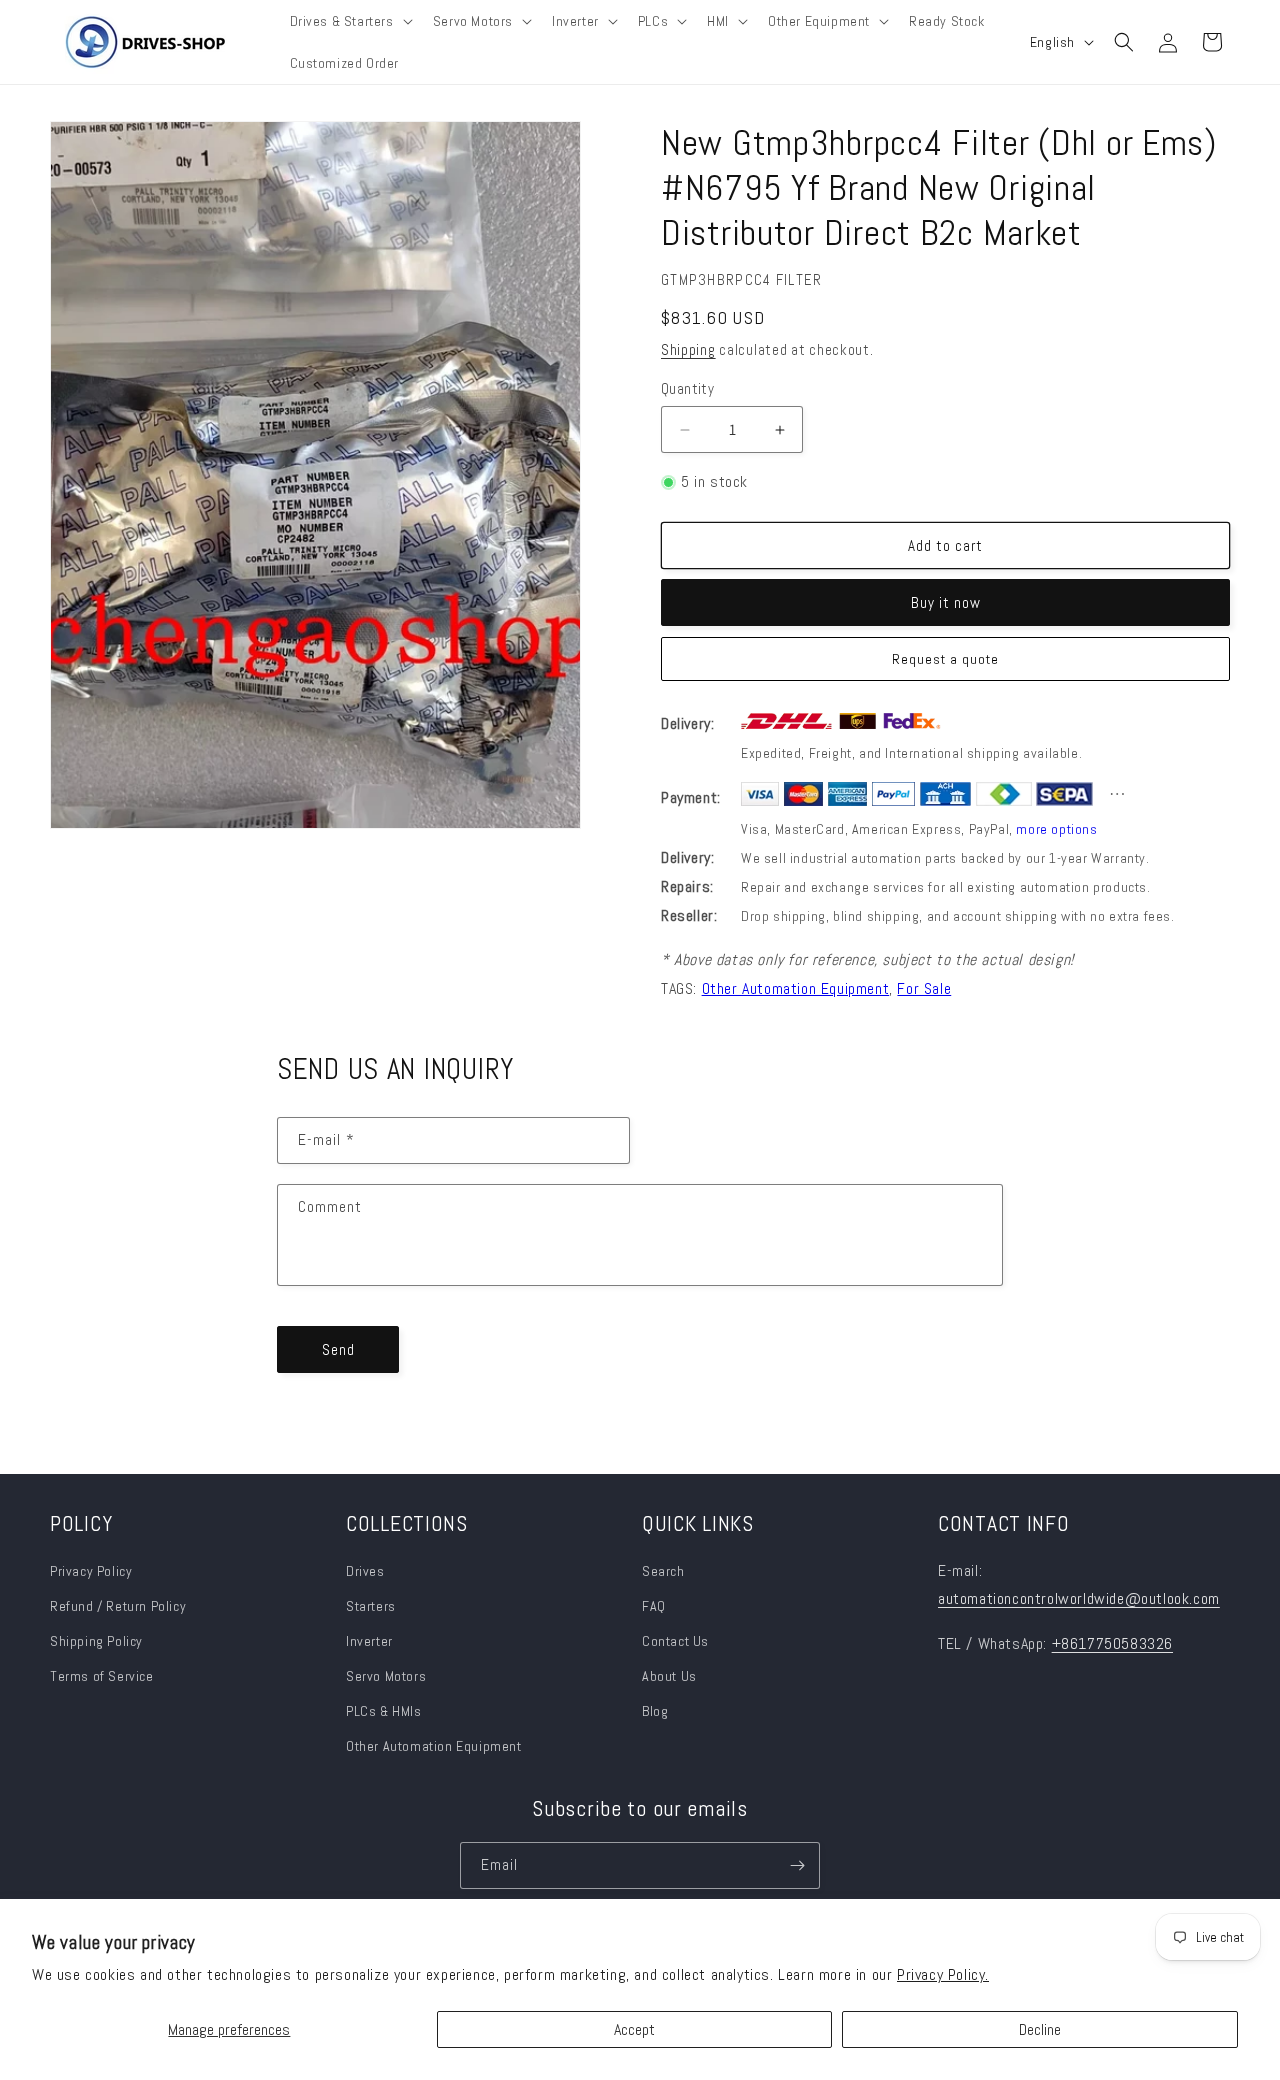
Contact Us (675, 1641)
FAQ (654, 1606)
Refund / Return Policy (118, 1606)
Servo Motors (386, 1676)
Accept (634, 2029)
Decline (1040, 2029)
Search (663, 1571)
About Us (669, 1676)
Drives (365, 1571)
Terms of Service (102, 1676)
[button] (349, 21)
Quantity (687, 388)
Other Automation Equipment (434, 1746)
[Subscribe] (797, 1865)
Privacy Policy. (943, 1974)
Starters (371, 1606)
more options (1056, 829)
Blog (655, 1711)
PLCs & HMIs (385, 1711)
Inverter (369, 1641)
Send (338, 1349)
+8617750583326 (1112, 1643)
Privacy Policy (91, 1571)
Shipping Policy (96, 1641)
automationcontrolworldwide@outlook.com (1079, 1598)
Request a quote (945, 659)
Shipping (688, 349)
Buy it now (946, 602)
